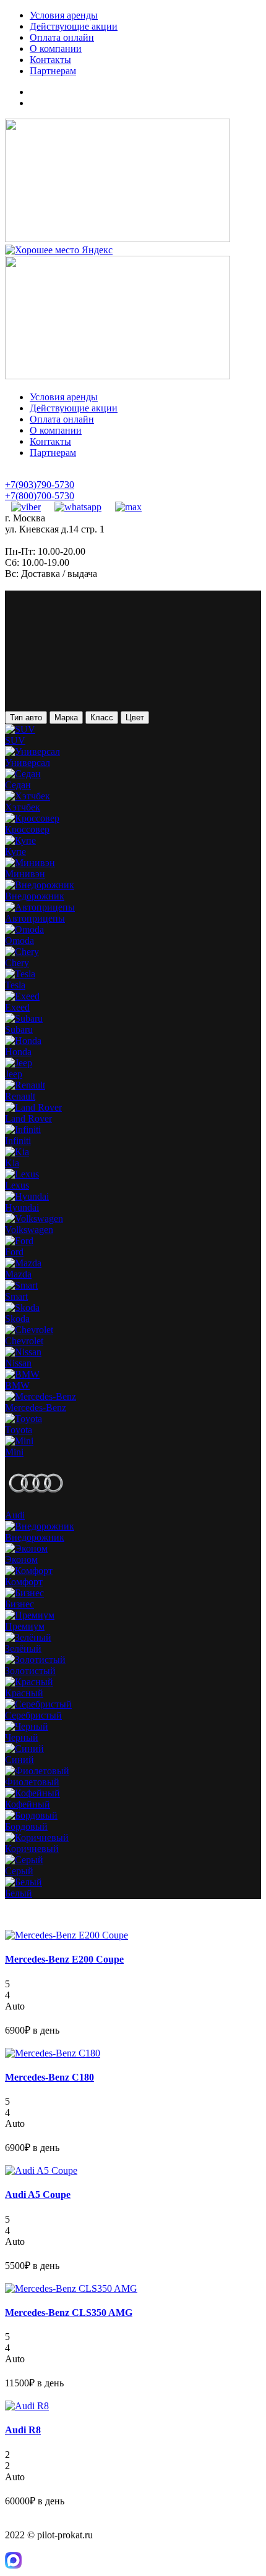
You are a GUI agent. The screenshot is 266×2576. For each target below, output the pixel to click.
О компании (56, 48)
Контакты (50, 60)
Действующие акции (74, 26)
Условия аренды (64, 15)
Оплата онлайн (62, 37)
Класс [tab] (102, 718)
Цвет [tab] (135, 718)
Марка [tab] (66, 718)
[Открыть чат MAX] (13, 2565)
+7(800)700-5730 (40, 496)
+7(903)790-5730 (40, 485)
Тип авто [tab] (26, 718)
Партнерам (53, 71)
